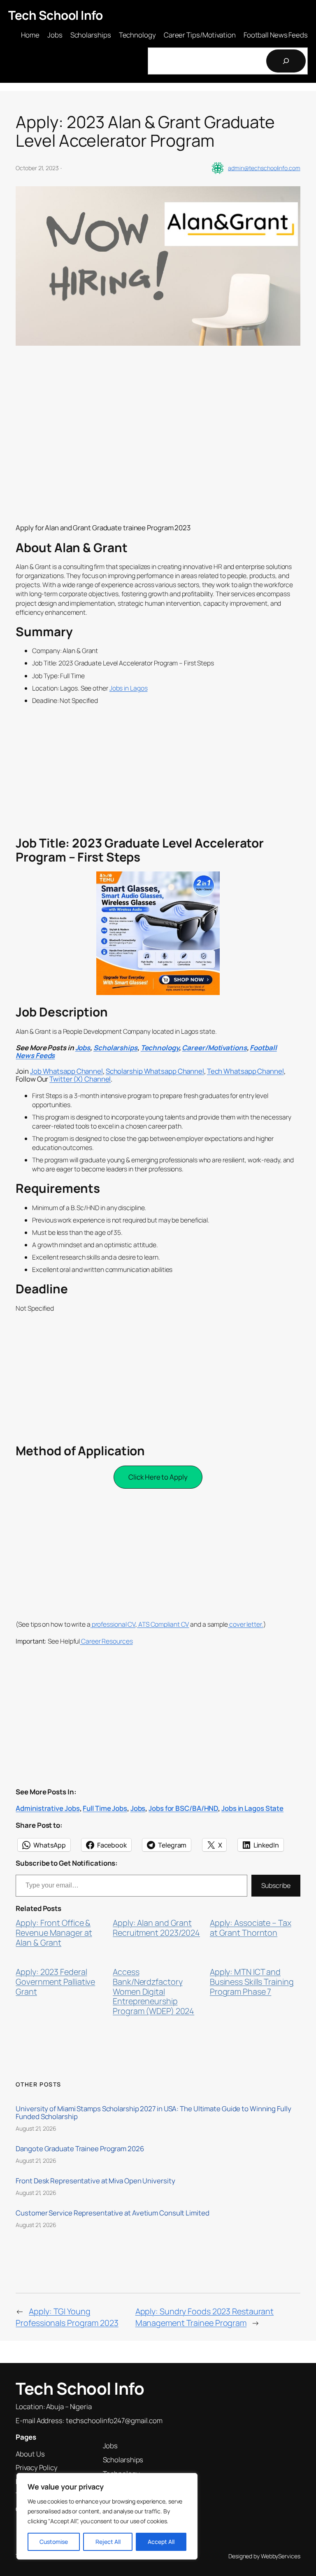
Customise (54, 2542)
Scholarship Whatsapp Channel (155, 1071)
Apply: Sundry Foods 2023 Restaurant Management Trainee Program (205, 2317)
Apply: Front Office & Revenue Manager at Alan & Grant (54, 1933)
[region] (107, 2516)
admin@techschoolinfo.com (264, 168)
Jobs (83, 1048)
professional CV (113, 1624)
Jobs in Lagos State (252, 1808)
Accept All (161, 2542)
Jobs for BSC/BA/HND (183, 1808)
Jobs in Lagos (129, 688)
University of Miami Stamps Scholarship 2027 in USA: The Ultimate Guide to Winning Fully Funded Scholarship (153, 2112)
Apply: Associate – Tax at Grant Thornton (251, 1928)
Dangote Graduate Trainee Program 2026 (80, 2149)
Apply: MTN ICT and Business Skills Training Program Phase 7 (252, 1982)
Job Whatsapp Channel (66, 1071)
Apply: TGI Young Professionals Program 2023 (67, 2317)
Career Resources (106, 1641)
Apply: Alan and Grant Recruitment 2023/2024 (156, 1928)
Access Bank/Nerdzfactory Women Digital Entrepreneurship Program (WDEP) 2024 (153, 1991)
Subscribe (276, 1885)
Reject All (108, 2542)
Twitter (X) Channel (80, 1079)
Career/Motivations (214, 1048)
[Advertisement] (158, 457)
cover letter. (246, 1624)
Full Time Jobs (105, 1808)
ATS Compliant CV (163, 1624)
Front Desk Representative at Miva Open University (95, 2181)
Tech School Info (55, 15)
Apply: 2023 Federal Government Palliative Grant (55, 1982)
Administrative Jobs (48, 1808)
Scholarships (115, 1048)
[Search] (286, 61)
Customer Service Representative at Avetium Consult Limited (112, 2213)
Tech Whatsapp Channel (245, 1071)
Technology (160, 1048)
